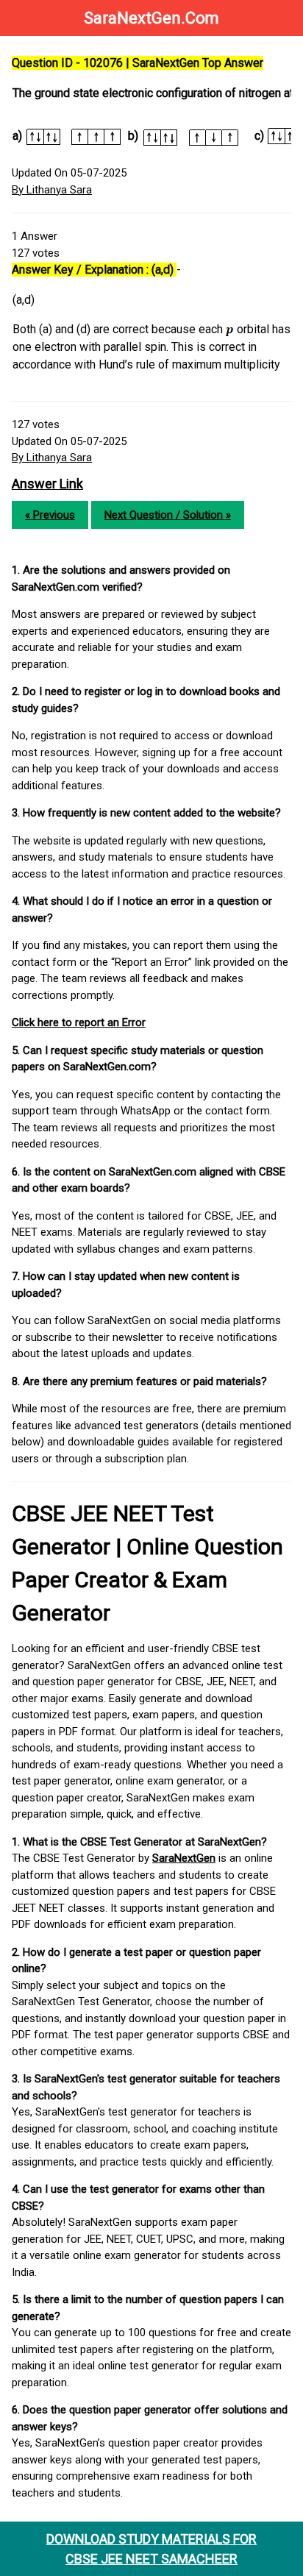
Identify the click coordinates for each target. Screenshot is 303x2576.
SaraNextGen (184, 1858)
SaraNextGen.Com (151, 18)
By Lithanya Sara (52, 190)
